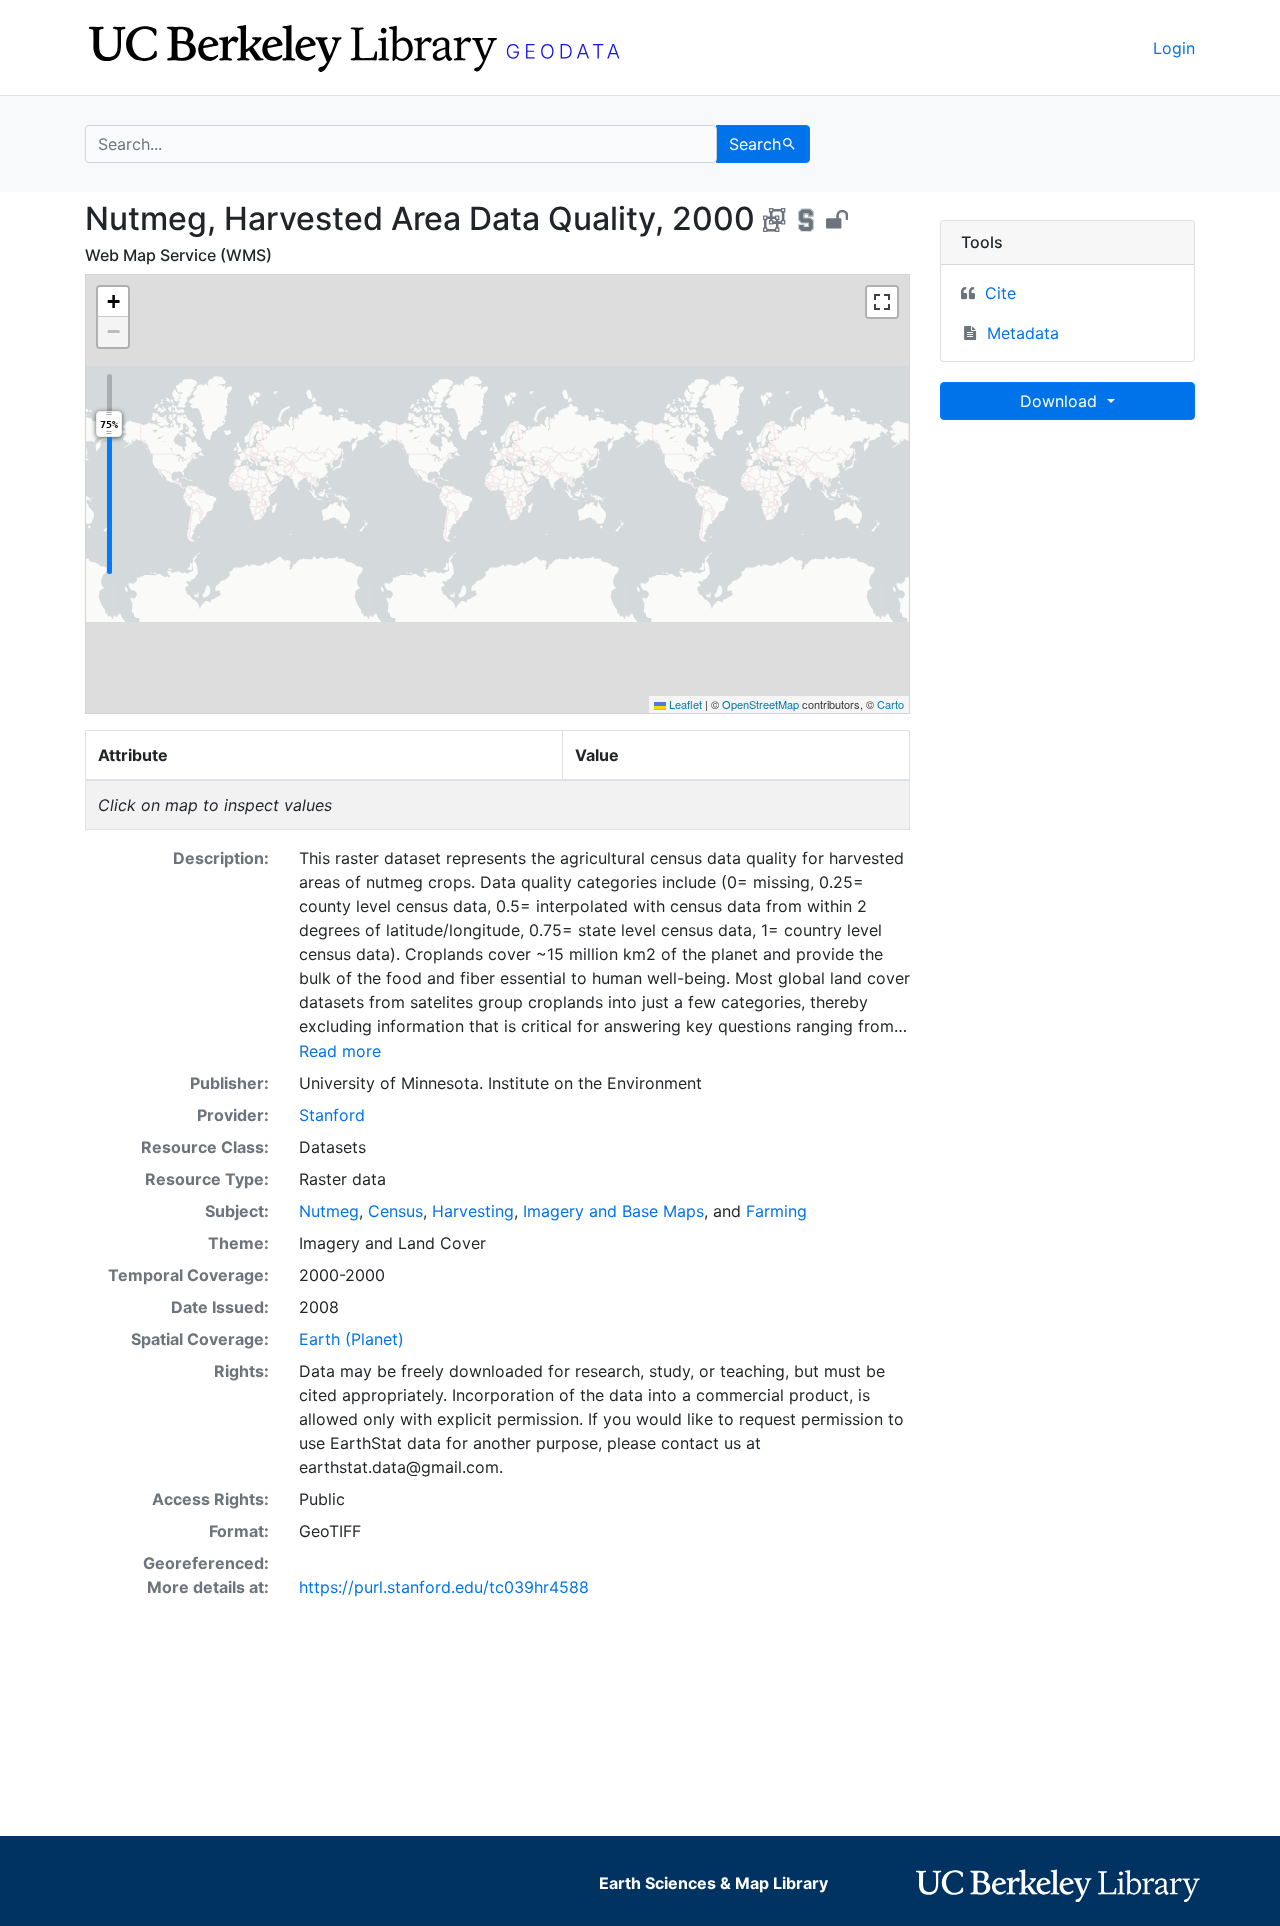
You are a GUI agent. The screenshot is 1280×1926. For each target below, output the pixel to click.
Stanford (332, 1115)
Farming (776, 1211)
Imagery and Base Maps (613, 1211)
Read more (340, 1051)
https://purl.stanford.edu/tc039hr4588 (444, 1587)
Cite (1000, 293)
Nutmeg (329, 1211)
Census (395, 1211)
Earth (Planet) (351, 1339)
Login (1174, 48)
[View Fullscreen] (882, 302)
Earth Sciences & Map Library (713, 1883)
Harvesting (473, 1211)
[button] (113, 302)
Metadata (1023, 333)
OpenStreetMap (760, 704)
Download (1061, 401)
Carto (890, 704)
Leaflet (684, 704)
